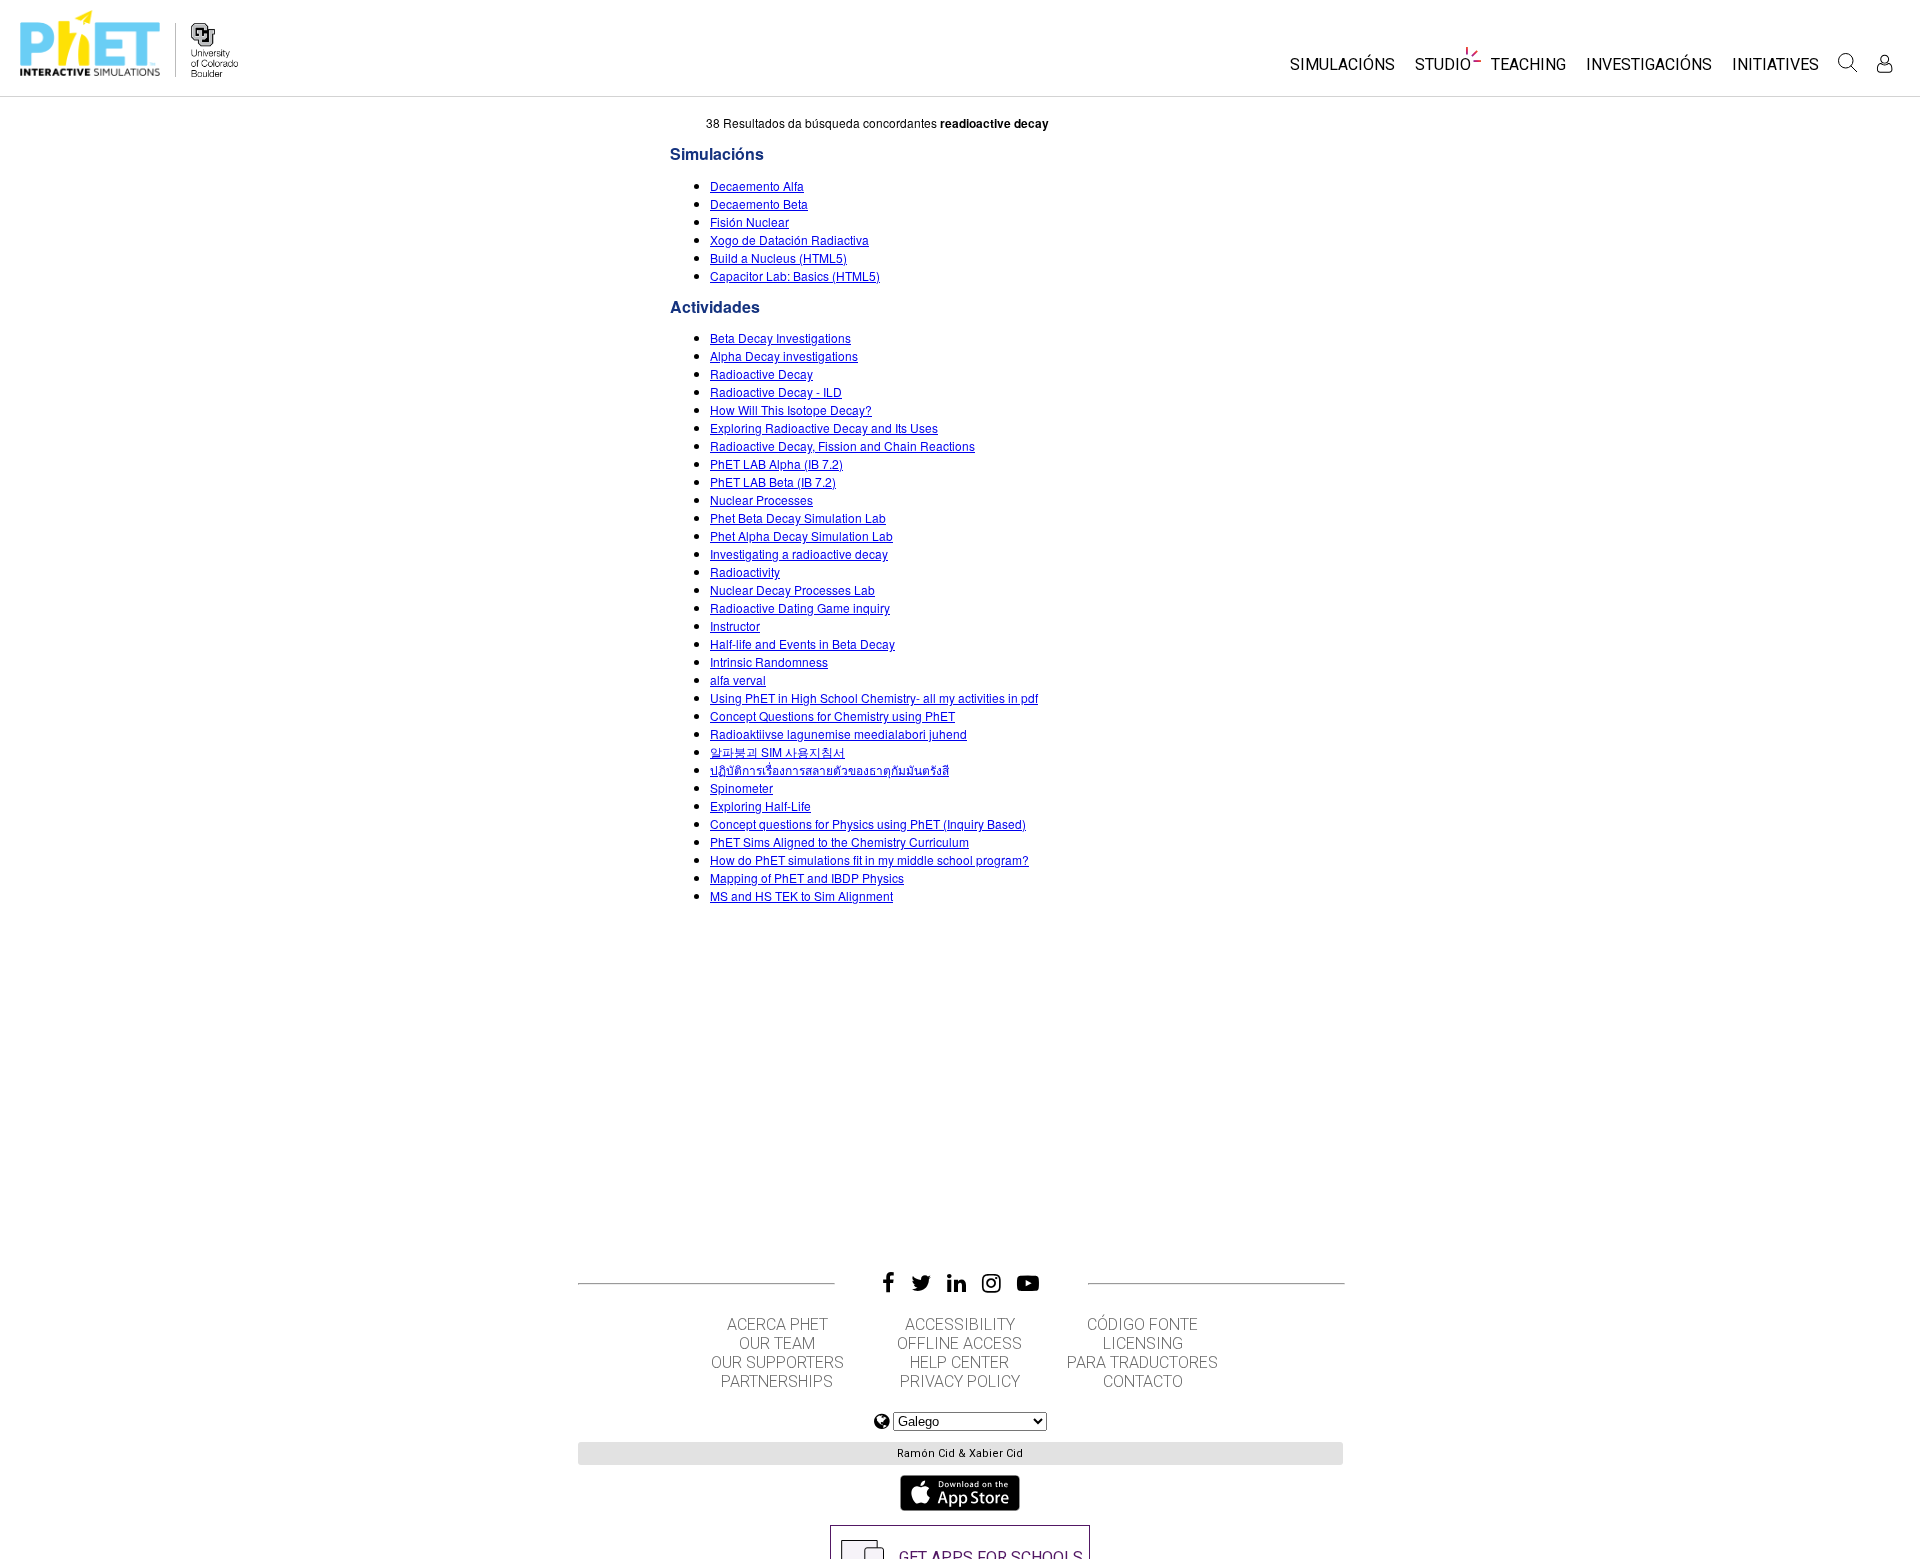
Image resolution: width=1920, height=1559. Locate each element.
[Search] (1848, 63)
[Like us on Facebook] (888, 1283)
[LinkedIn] (956, 1283)
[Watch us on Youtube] (1028, 1283)
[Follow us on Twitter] (921, 1283)
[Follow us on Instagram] (991, 1283)
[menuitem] (1342, 70)
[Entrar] (1884, 63)
